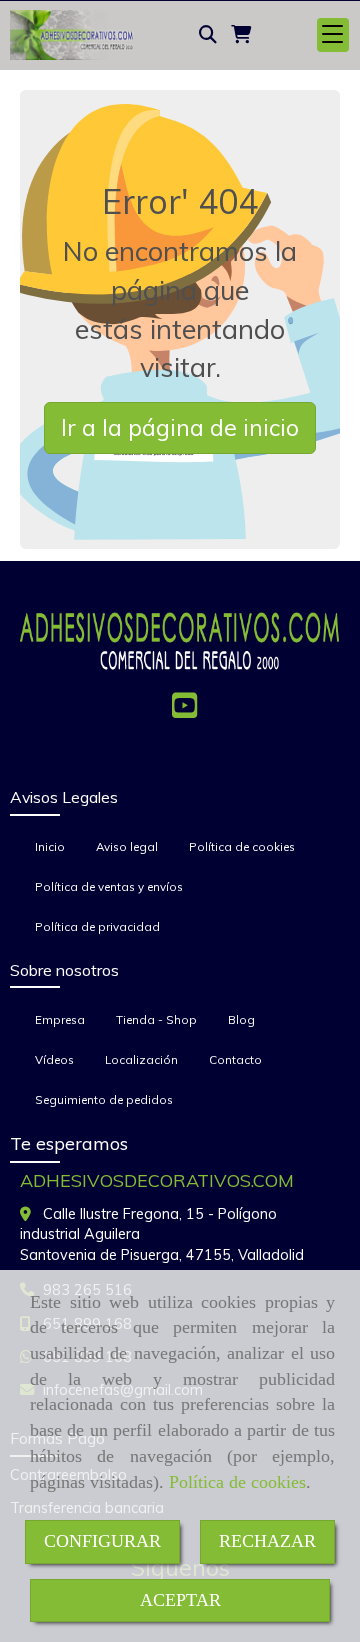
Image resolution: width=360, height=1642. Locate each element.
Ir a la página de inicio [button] (180, 427)
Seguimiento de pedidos (104, 1099)
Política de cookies (237, 1482)
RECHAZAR (267, 1541)
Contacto (235, 1059)
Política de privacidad (97, 926)
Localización (141, 1059)
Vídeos (54, 1059)
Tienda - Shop (156, 1019)
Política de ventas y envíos (109, 886)
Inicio (50, 846)
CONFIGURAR (102, 1541)
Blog (241, 1019)
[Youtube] (184, 711)
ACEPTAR (180, 1600)
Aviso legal (127, 846)
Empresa (60, 1019)
